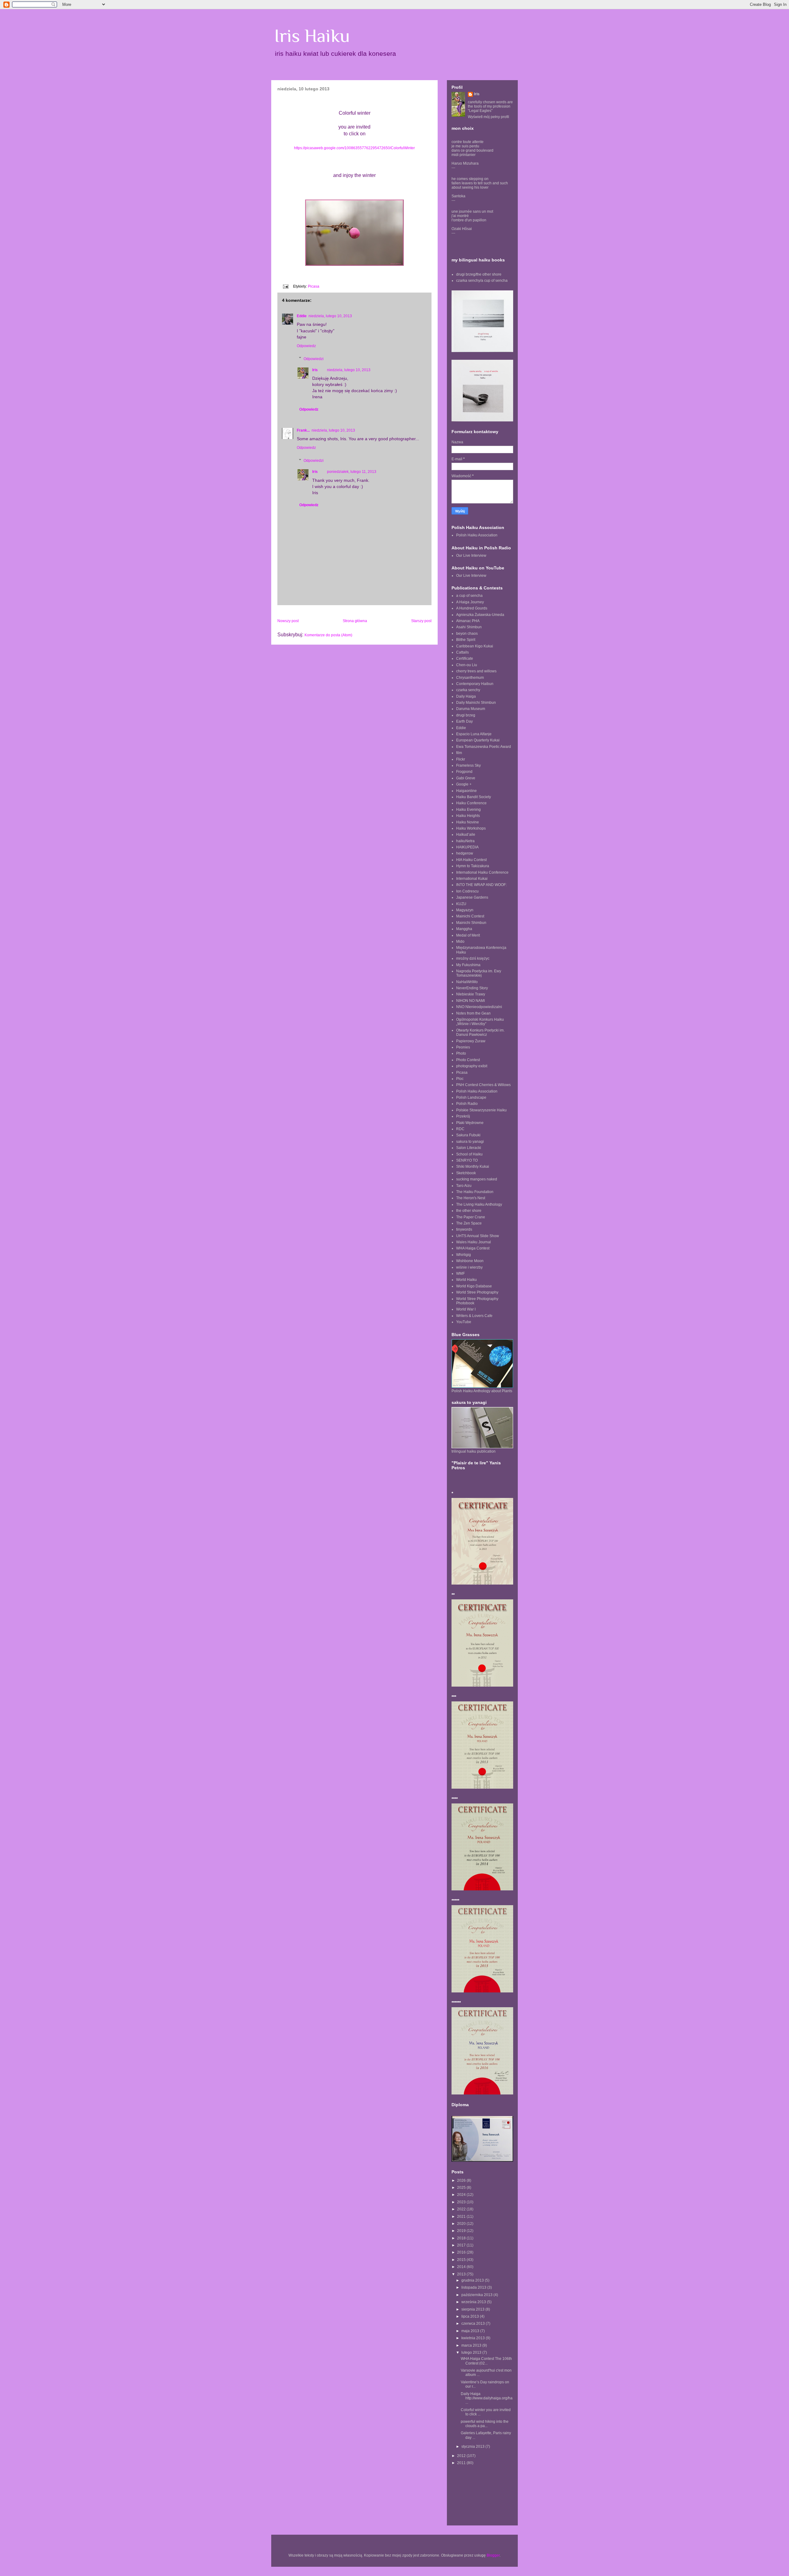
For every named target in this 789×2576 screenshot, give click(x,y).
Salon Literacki (469, 1148)
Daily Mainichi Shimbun (476, 703)
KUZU (461, 904)
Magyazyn (465, 910)
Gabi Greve (466, 778)
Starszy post (421, 621)
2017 (462, 2245)
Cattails (462, 652)
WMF (460, 1274)
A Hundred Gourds (472, 608)
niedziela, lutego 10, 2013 (330, 316)
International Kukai (472, 879)
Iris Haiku (312, 36)
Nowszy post (288, 621)
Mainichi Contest (470, 916)
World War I (466, 1309)
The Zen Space (469, 1223)
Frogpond (464, 772)
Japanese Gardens (472, 897)
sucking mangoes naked (477, 1179)
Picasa (314, 286)
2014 (462, 2267)
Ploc (460, 1079)
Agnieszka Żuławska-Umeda (480, 615)
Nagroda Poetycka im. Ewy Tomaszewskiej (479, 973)
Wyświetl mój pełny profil (489, 117)
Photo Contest (468, 1060)
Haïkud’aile (466, 835)
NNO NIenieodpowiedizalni (479, 1007)
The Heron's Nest (471, 1198)
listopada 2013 (474, 2287)
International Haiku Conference (482, 872)
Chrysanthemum (470, 678)
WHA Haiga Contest (473, 1248)
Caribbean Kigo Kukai (475, 646)
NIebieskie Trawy (471, 994)
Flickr (461, 759)
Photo (461, 1053)
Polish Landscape (471, 1097)
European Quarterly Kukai (478, 740)
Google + (464, 784)
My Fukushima (468, 965)
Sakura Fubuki (468, 1135)
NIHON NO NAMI (470, 1001)
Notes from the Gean (473, 1013)
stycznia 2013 (473, 2447)
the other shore (469, 1211)
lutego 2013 (472, 2352)
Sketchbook (466, 1173)
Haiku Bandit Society (474, 797)
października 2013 (477, 2295)
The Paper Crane (471, 1217)
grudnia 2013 (473, 2280)
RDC (460, 1129)
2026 (462, 2180)
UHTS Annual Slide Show (478, 1236)
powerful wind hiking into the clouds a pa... (485, 2424)
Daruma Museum (471, 709)
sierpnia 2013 (473, 2309)
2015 (462, 2260)
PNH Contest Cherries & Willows (483, 1085)
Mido (460, 941)
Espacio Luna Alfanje (474, 734)
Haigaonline (466, 791)
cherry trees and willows (476, 671)
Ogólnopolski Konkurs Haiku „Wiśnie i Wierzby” (480, 1022)
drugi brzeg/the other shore (479, 274)
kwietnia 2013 (474, 2338)
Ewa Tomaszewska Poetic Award (484, 747)
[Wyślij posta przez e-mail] (285, 286)
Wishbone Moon (470, 1261)
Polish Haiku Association (477, 535)
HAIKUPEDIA (467, 847)
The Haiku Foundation (475, 1192)
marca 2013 (472, 2345)
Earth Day (464, 721)
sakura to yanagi (470, 1142)
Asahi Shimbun (469, 627)
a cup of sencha (469, 596)
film (459, 753)
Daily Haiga (466, 696)
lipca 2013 (471, 2316)
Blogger (493, 2555)
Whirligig (464, 1255)
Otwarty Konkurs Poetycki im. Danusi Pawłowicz (480, 1032)
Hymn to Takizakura (473, 866)
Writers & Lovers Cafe (474, 1316)
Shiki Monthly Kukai (473, 1167)
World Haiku (466, 1280)
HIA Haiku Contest (471, 860)
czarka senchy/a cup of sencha (482, 281)
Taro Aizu (464, 1186)
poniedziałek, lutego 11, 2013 (352, 472)
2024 (462, 2195)
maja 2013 (471, 2331)
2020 (462, 2224)
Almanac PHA (468, 621)
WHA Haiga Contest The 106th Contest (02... (486, 2361)
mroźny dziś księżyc (473, 958)
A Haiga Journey (470, 602)
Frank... (303, 430)
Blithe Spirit (466, 640)
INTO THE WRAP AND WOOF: (481, 885)
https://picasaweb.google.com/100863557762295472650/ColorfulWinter (354, 148)
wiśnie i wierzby (469, 1267)
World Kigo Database (474, 1286)
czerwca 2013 (474, 2324)
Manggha (464, 929)
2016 (462, 2252)
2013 (462, 2274)
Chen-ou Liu (467, 665)
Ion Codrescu (467, 891)
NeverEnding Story (472, 988)
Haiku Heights (468, 816)
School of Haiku (469, 1154)
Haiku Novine (468, 822)
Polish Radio (467, 1104)
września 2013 (474, 2302)
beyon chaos (467, 634)
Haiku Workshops (471, 828)
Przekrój (463, 1116)
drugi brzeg (466, 715)
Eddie (302, 316)
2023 (462, 2202)
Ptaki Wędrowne (470, 1123)
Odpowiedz (306, 346)
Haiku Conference (471, 803)
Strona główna (355, 621)
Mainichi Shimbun (471, 923)
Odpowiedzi (314, 359)
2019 (462, 2231)
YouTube (464, 1322)
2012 (462, 2456)
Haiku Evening (468, 810)
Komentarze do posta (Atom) (328, 635)
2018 (462, 2238)
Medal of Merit (468, 935)
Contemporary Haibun (475, 684)
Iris (315, 370)
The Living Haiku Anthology (479, 1204)
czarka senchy (468, 690)
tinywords (464, 1229)
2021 (462, 2217)
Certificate (465, 658)
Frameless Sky (468, 765)
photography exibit (472, 1066)
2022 (462, 2209)
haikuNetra (465, 841)
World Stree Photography (477, 1292)
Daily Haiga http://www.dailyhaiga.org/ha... (487, 2398)
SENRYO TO (467, 1160)
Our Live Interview (471, 556)
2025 (462, 2188)
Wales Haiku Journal (474, 1242)
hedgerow (465, 853)
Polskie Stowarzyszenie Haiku (481, 1110)
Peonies (463, 1047)
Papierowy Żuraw (471, 1041)
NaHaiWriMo (467, 982)
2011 (462, 2463)
